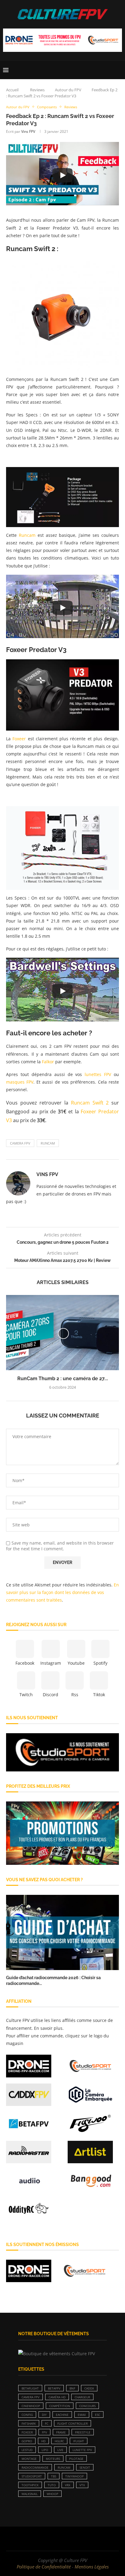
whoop (52, 2494)
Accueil (12, 90)
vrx (68, 2485)
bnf (72, 2388)
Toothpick (30, 2485)
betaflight (30, 2388)
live (60, 2450)
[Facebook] (43, 2539)
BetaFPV (54, 2388)
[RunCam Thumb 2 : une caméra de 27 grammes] (62, 1333)
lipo (45, 2450)
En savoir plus (48, 2028)
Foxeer (19, 739)
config (27, 2415)
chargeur (82, 2397)
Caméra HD (57, 2397)
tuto (52, 2485)
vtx (82, 2485)
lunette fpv (82, 2450)
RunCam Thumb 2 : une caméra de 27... (63, 1379)
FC (47, 2423)
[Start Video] (62, 175)
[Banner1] (62, 1752)
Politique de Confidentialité (44, 2567)
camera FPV (20, 1143)
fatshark (29, 2423)
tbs (54, 2476)
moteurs (53, 2459)
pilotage (76, 2459)
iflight (79, 2441)
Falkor (48, 1062)
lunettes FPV (98, 1074)
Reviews (37, 90)
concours (87, 2406)
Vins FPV (28, 131)
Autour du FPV (68, 90)
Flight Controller (73, 2423)
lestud (27, 2450)
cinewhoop (31, 2406)
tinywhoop (74, 2476)
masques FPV (20, 1082)
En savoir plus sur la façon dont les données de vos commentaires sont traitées (62, 1592)
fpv (44, 2432)
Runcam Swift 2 (90, 1103)
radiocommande (35, 2467)
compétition (60, 2406)
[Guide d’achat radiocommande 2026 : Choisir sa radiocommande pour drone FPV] (62, 1932)
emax (82, 2415)
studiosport (32, 2476)
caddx (89, 2388)
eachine (62, 2415)
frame (61, 2432)
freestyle (83, 2432)
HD (43, 2441)
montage (29, 2459)
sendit (85, 2467)
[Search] (119, 70)
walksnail (30, 2494)
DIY (44, 2415)
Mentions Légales (92, 2567)
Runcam (27, 535)
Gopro (27, 2441)
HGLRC (59, 2441)
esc (98, 2415)
